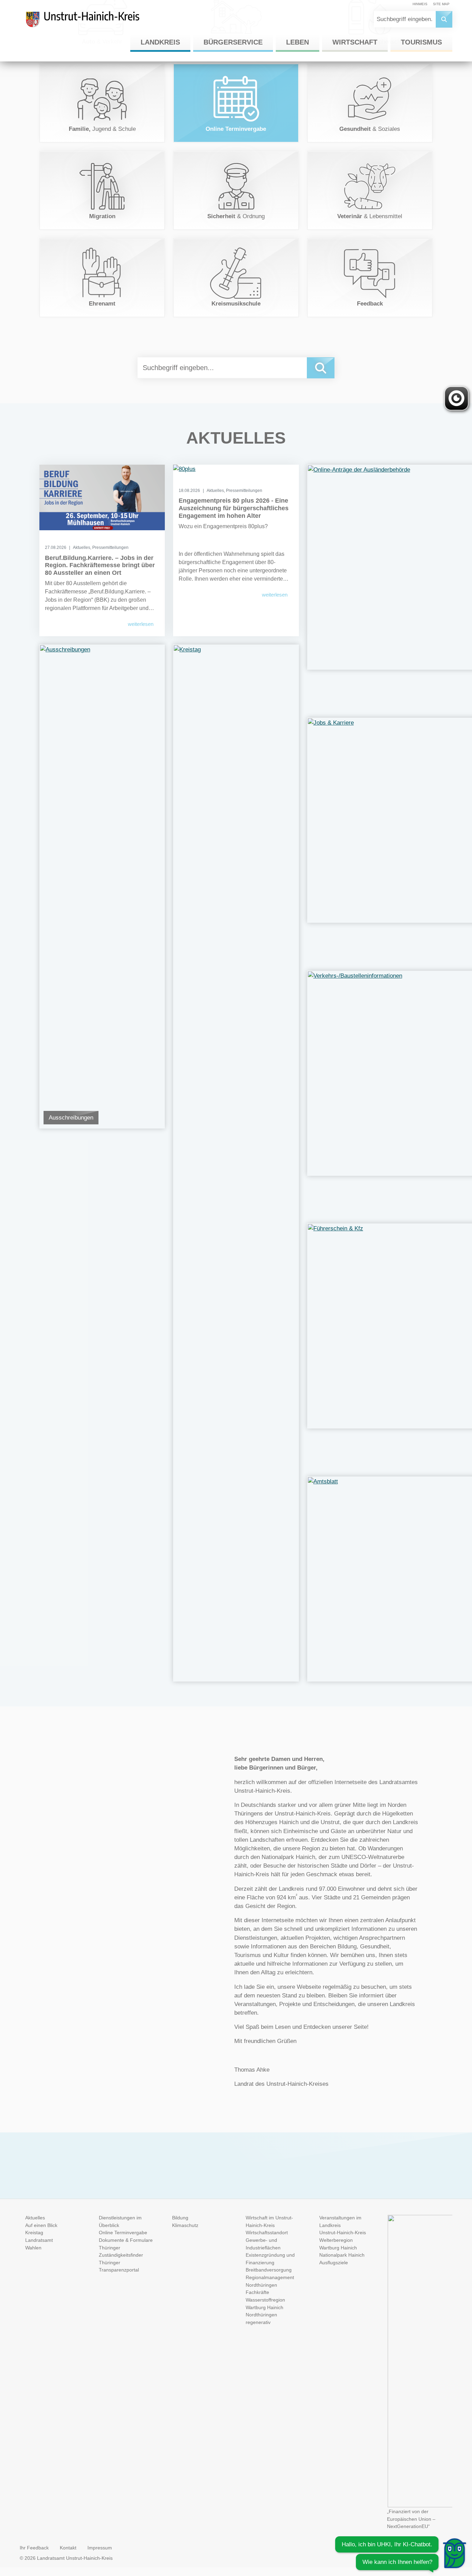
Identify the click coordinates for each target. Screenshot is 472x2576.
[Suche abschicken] (444, 19)
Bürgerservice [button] (233, 42)
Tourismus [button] (421, 42)
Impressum (100, 2548)
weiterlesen (141, 624)
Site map (441, 4)
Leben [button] (298, 42)
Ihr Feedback (34, 2548)
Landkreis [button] (160, 42)
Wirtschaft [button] (355, 42)
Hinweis (420, 4)
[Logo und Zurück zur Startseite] (89, 22)
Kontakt (68, 2548)
